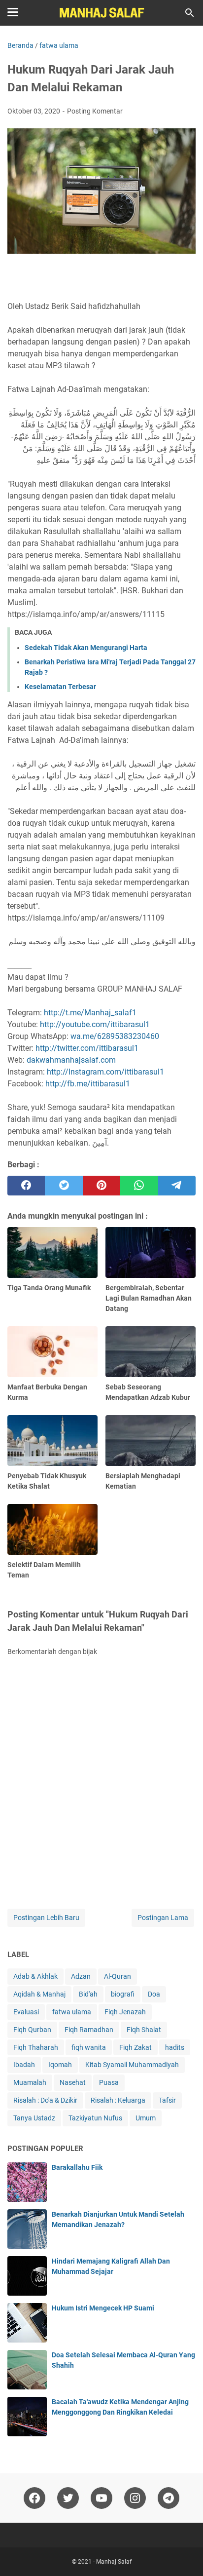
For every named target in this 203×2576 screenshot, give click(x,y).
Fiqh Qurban (32, 2030)
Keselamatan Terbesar (60, 687)
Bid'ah (88, 1994)
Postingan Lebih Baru (46, 1918)
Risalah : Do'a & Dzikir (45, 2100)
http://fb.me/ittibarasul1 (88, 1084)
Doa (154, 1994)
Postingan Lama (163, 1918)
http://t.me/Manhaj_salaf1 (90, 1013)
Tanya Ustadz (34, 2118)
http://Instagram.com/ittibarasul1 (105, 1072)
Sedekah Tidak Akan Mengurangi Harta (86, 648)
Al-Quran (118, 1976)
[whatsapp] (139, 1186)
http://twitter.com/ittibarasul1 (87, 1048)
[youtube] (101, 2498)
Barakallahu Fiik (77, 2167)
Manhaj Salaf (114, 2562)
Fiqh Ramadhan (89, 2030)
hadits (175, 2047)
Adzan (81, 1976)
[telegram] (177, 1186)
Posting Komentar (95, 111)
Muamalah (30, 2082)
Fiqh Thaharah (36, 2047)
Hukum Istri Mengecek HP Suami (103, 2308)
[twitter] (64, 1186)
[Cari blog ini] (190, 13)
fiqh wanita (89, 2047)
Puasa (109, 2082)
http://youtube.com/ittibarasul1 (95, 1024)
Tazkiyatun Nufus (95, 2118)
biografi (123, 1994)
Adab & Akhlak (35, 1976)
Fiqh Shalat (144, 2030)
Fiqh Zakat (135, 2047)
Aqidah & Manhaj (39, 1994)
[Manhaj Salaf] (101, 13)
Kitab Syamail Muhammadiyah (132, 2065)
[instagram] (135, 2498)
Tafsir (167, 2100)
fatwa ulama (72, 2012)
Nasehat (73, 2082)
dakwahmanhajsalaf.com (71, 1060)
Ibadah (24, 2065)
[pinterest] (101, 1186)
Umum (146, 2118)
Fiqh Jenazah (125, 2012)
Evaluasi (26, 2012)
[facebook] (26, 1186)
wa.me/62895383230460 (115, 1036)
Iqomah (60, 2065)
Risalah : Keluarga (118, 2100)
